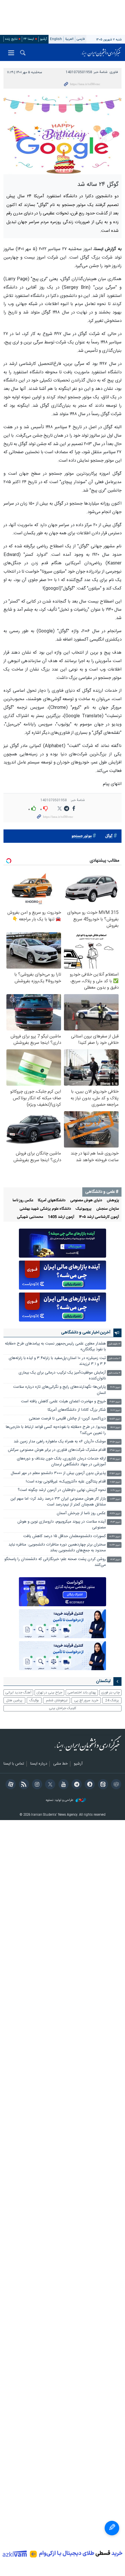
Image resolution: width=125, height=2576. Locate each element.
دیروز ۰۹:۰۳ (115, 1522)
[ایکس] (49, 1785)
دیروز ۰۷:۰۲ (115, 1560)
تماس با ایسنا (14, 1764)
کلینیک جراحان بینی (63, 1708)
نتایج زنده (11, 39)
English (56, 39)
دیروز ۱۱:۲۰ (115, 1490)
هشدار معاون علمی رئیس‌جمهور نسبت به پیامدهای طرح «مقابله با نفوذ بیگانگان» (55, 1347)
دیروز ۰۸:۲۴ (115, 1545)
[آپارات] (10, 1785)
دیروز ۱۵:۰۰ (115, 1427)
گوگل (109, 836)
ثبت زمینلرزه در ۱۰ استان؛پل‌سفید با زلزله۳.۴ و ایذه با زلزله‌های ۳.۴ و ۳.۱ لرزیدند (57, 1361)
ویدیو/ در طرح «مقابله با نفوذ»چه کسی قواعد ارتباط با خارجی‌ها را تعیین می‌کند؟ (56, 1430)
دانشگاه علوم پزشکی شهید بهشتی (45, 1209)
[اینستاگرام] (36, 1785)
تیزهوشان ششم (57, 1700)
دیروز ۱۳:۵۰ (115, 1450)
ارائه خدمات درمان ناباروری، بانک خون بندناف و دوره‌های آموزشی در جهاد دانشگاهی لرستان (61, 1462)
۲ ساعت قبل (114, 1359)
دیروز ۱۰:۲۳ (115, 1499)
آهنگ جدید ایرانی (18, 1693)
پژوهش (113, 1201)
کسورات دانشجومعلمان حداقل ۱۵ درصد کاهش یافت (65, 1536)
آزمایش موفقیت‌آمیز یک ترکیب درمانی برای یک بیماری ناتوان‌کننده (62, 1376)
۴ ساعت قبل (114, 1373)
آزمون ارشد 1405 (61, 1217)
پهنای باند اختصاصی (82, 1693)
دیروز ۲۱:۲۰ (115, 1387)
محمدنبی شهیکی (30, 1217)
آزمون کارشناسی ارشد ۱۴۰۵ (99, 1217)
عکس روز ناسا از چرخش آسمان (81, 1513)
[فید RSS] (23, 1785)
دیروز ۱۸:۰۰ (115, 1410)
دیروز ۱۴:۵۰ (115, 1442)
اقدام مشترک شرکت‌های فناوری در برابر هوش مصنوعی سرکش (57, 1450)
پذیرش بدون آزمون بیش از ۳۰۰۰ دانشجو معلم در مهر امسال (58, 1473)
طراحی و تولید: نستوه (60, 1800)
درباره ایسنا (39, 1764)
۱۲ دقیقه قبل (114, 1344)
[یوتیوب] (62, 1785)
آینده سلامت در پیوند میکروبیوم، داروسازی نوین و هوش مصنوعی (62, 1525)
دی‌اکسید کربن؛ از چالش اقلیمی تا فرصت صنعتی (67, 1419)
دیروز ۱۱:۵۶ (115, 1482)
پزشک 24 (112, 1700)
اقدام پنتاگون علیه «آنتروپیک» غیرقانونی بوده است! (66, 1482)
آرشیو (44, 39)
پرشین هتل (14, 1700)
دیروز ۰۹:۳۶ (115, 1514)
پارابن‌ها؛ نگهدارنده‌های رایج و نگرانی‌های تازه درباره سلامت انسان (59, 1390)
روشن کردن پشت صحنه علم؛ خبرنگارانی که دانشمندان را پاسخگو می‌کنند (55, 1562)
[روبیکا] (115, 1785)
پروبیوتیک (84, 1209)
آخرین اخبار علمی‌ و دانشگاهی (86, 1333)
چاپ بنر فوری (110, 1693)
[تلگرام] (76, 1785)
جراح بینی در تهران (49, 1693)
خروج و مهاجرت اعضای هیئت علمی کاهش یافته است (63, 1402)
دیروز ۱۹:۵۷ (115, 1402)
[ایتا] (102, 1785)
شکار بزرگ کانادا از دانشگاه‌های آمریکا (77, 1410)
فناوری (114, 72)
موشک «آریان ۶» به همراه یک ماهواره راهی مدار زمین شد (60, 1442)
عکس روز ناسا (23, 1201)
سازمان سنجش (108, 1209)
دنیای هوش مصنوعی (86, 1201)
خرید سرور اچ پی (86, 1700)
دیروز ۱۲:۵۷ (115, 1474)
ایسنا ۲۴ (29, 39)
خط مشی (60, 1764)
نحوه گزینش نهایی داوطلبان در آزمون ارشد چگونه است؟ (62, 1490)
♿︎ (112, 2528)
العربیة (69, 39)
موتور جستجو (82, 836)
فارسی (81, 39)
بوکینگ (34, 1700)
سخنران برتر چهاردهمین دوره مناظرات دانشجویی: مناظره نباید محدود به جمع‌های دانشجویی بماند (57, 1548)
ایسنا (101, 52)
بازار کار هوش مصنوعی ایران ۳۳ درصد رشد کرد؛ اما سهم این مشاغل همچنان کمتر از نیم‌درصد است (58, 1502)
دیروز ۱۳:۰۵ (115, 1459)
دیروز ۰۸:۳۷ (115, 1537)
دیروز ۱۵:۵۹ (115, 1419)
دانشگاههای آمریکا (52, 1201)
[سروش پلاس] (89, 1785)
